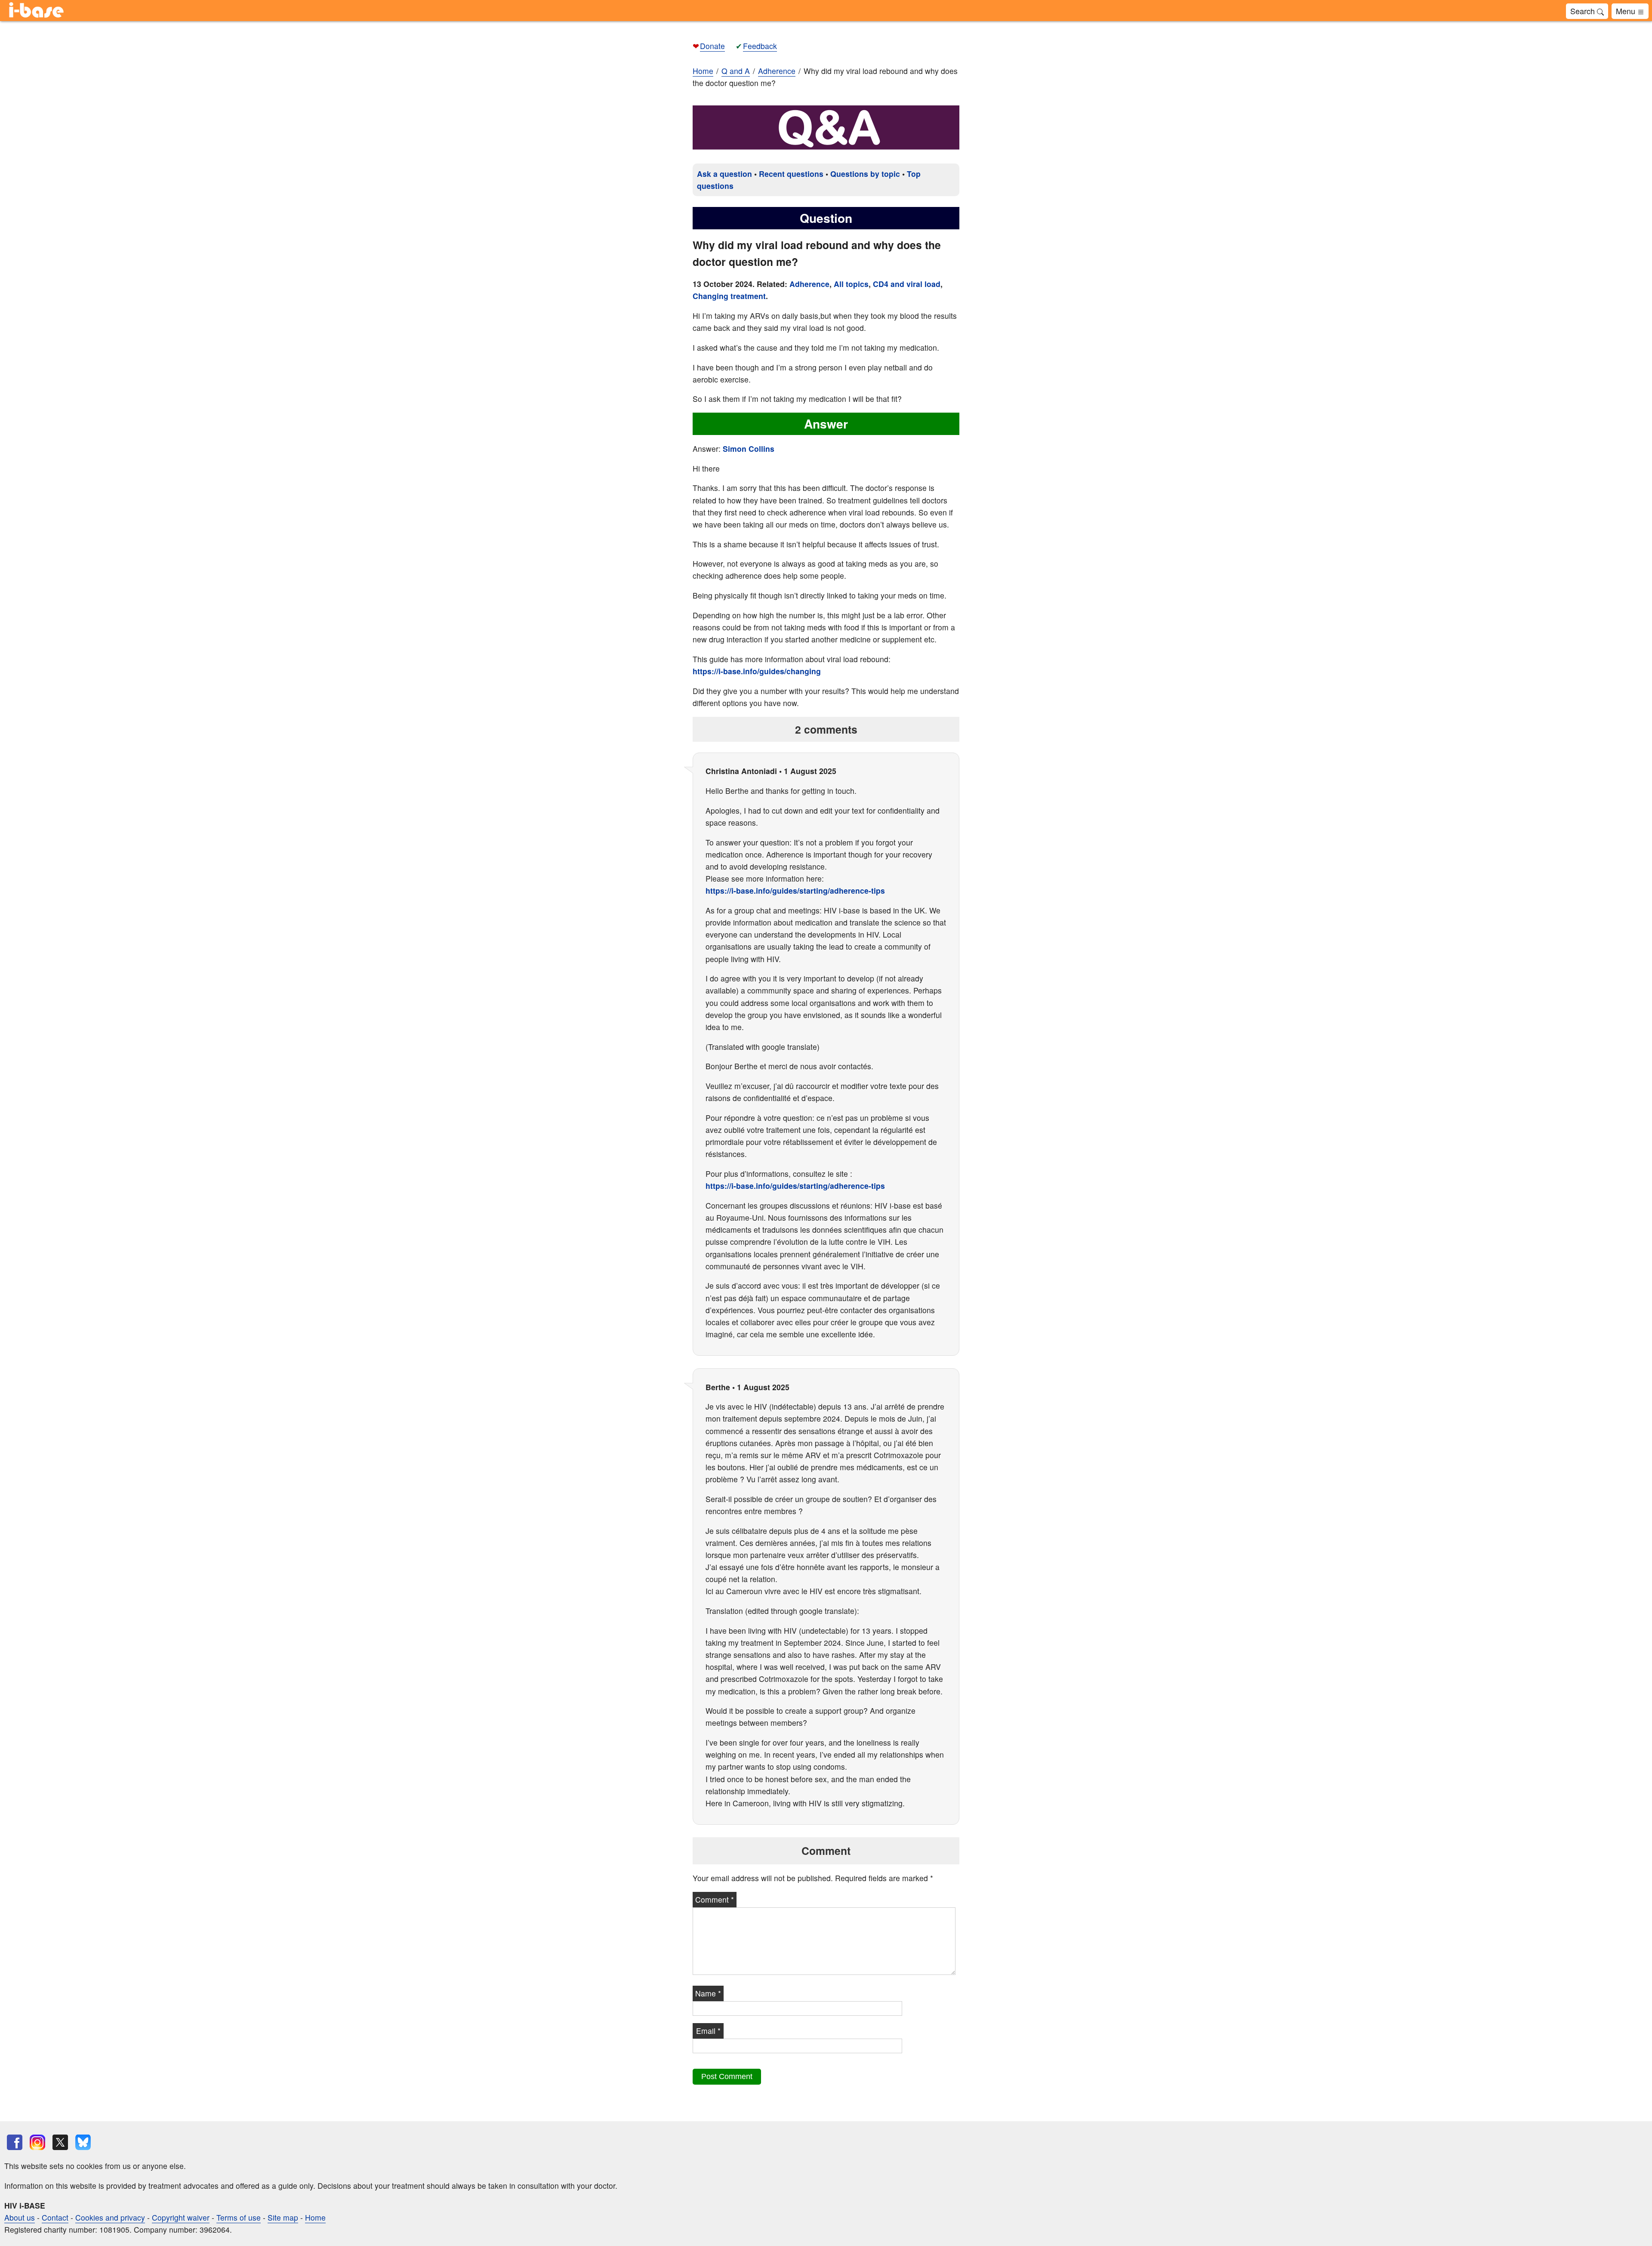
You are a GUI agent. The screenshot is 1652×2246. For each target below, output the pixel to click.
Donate (712, 46)
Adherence (809, 284)
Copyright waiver (181, 2217)
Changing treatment (729, 296)
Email (708, 2031)
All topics (851, 284)
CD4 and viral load (907, 284)
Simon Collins (749, 449)
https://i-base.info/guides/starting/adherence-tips (795, 890)
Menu (1627, 11)
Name (708, 1993)
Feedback (760, 46)
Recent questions (791, 174)
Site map (283, 2217)
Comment (715, 1899)
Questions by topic (865, 174)
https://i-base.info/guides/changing (757, 671)
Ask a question (724, 174)
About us (20, 2217)
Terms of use (239, 2217)
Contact (55, 2217)
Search (1584, 11)
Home (703, 71)
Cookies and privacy (110, 2217)
